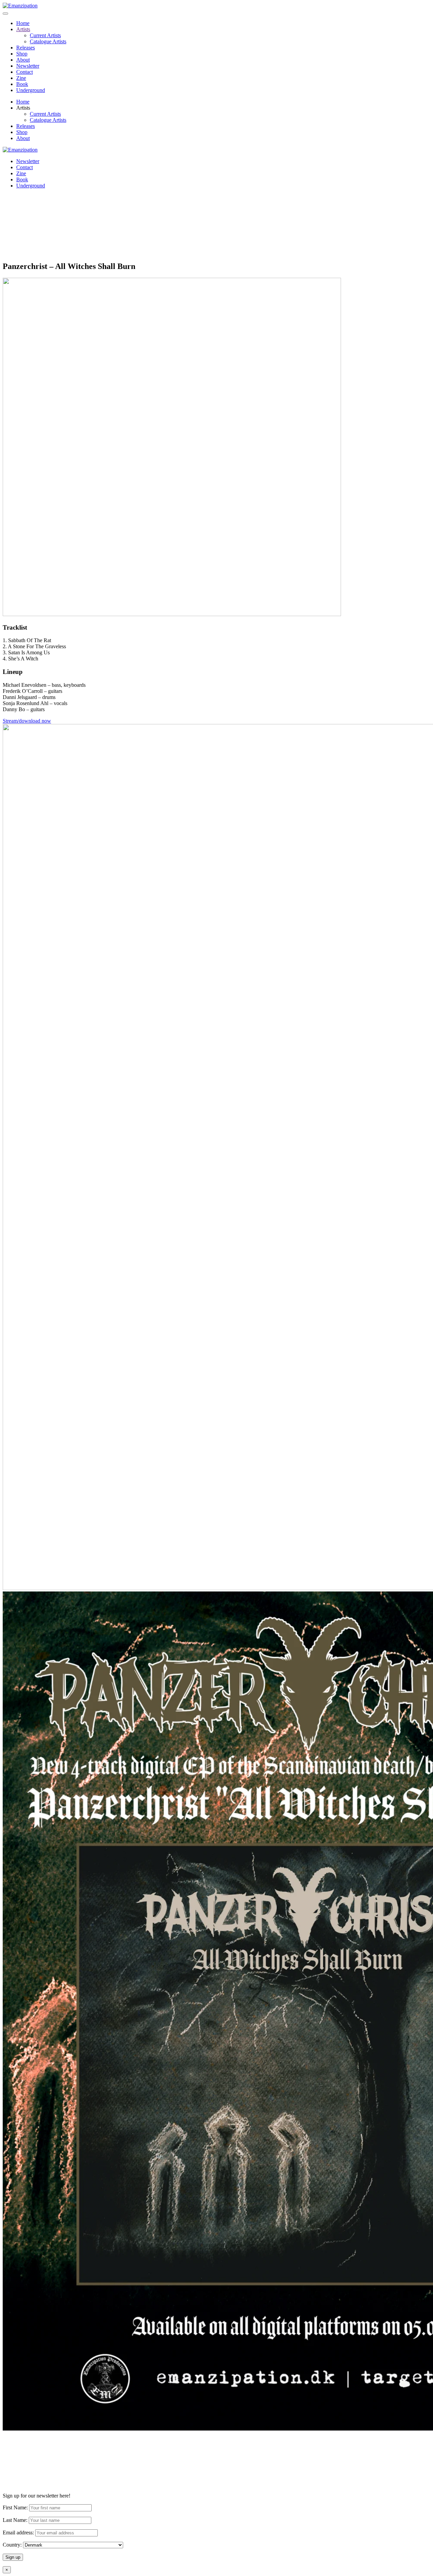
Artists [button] (23, 108)
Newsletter (28, 66)
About (23, 60)
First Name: (15, 2507)
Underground (31, 90)
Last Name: (15, 2520)
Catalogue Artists (48, 41)
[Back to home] (20, 6)
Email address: (19, 2533)
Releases (26, 48)
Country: (12, 2545)
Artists (23, 29)
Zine (21, 78)
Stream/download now (27, 721)
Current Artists (45, 35)
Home (23, 23)
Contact (25, 72)
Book (22, 84)
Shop (22, 54)
